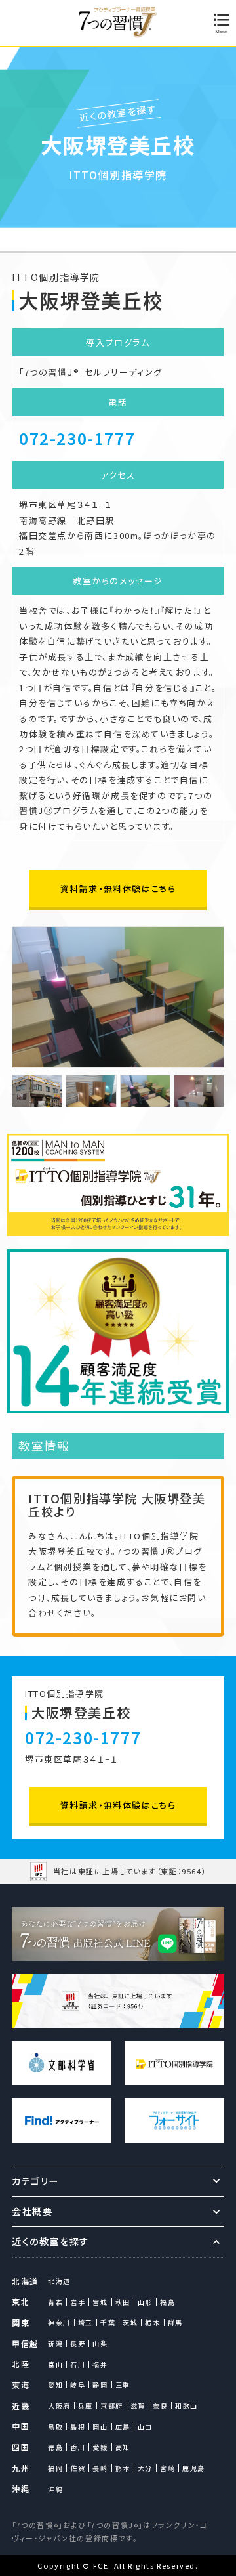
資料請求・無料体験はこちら (118, 889)
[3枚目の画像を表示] (145, 1091)
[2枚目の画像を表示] (91, 1091)
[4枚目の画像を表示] (199, 1091)
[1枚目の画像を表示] (37, 1091)
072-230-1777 (77, 438)
